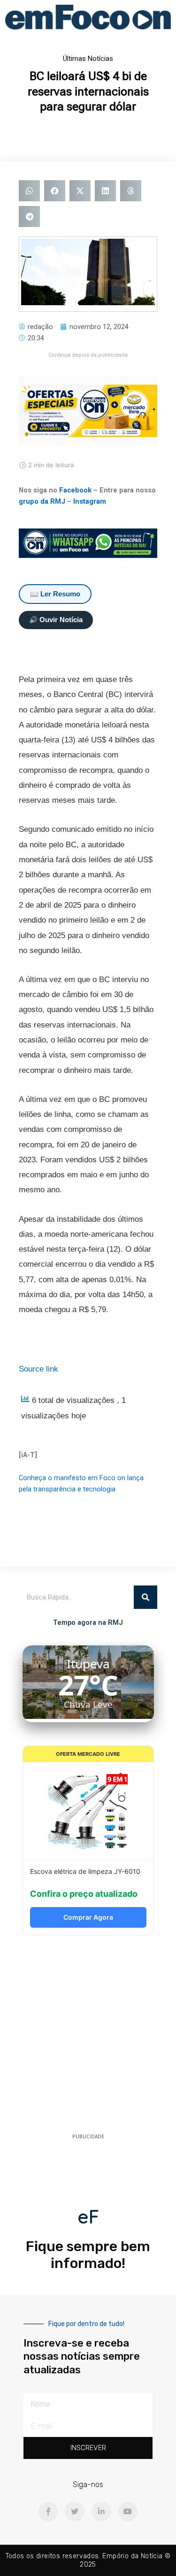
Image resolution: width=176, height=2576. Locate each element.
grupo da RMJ (42, 501)
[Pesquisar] (145, 1597)
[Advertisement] (88, 2037)
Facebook (75, 490)
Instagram (90, 501)
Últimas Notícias (88, 59)
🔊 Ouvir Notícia (56, 620)
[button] (29, 191)
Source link (38, 1369)
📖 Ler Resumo (55, 594)
